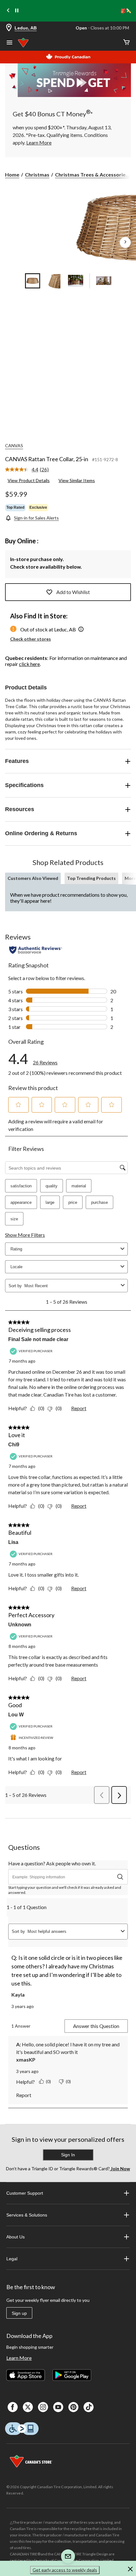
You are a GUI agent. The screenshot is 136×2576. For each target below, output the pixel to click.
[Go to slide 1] (33, 281)
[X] (28, 2407)
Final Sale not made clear (38, 1339)
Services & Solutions (27, 2215)
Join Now (120, 2169)
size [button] (14, 1219)
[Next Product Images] (125, 242)
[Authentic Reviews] (36, 950)
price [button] (73, 1202)
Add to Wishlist (73, 592)
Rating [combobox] (16, 1249)
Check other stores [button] (31, 639)
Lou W (16, 1715)
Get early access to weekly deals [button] (65, 2570)
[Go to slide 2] (54, 281)
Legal (12, 2259)
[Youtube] (58, 2407)
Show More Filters (25, 1235)
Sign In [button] (68, 2155)
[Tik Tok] (89, 2407)
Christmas (37, 174)
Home (12, 174)
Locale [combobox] (16, 1267)
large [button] (50, 1202)
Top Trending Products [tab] (91, 878)
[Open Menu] (9, 43)
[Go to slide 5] (104, 281)
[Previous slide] (8, 11)
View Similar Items (77, 480)
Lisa (13, 1542)
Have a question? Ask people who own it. (52, 1863)
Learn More (19, 2358)
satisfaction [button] (21, 1186)
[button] (81, 630)
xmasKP (26, 2060)
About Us (15, 2237)
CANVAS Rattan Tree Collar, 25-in (47, 459)
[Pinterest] (73, 2407)
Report (79, 1408)
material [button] (79, 1186)
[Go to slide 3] (76, 281)
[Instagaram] (43, 2407)
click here (29, 664)
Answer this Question (96, 2026)
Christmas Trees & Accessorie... (92, 174)
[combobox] (71, 1286)
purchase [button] (99, 1202)
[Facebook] (13, 2407)
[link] (29, 470)
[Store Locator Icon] (9, 28)
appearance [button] (21, 1202)
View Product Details (29, 480)
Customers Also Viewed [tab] (33, 878)
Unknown (20, 1625)
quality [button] (52, 1186)
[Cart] (127, 43)
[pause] (17, 11)
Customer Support (25, 2193)
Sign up (19, 2313)
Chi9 (14, 1445)
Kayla (18, 1995)
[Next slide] (128, 11)
